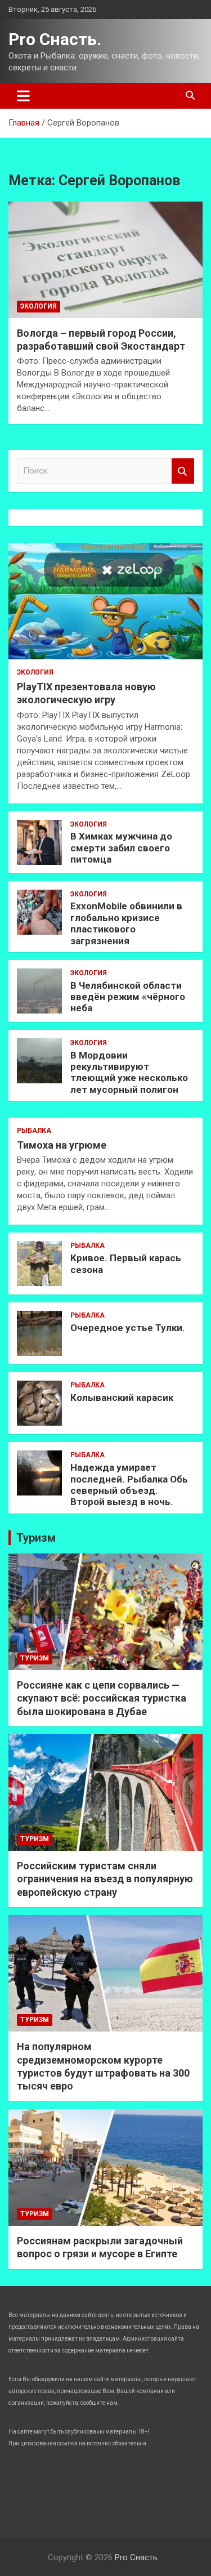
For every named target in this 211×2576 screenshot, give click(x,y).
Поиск (183, 471)
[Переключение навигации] (23, 96)
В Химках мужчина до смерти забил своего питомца (121, 848)
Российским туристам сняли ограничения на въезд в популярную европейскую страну (105, 1879)
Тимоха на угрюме (62, 1145)
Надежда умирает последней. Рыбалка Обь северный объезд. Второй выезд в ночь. (129, 1485)
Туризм (36, 1538)
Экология (39, 306)
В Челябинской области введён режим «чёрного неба (128, 997)
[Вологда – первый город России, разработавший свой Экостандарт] (105, 260)
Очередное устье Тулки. (128, 1328)
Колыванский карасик (122, 1398)
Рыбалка (34, 1131)
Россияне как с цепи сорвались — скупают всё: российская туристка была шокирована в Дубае (102, 1698)
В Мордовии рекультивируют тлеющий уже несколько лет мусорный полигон (129, 1072)
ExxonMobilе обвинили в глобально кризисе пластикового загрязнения (126, 923)
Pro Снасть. (55, 39)
